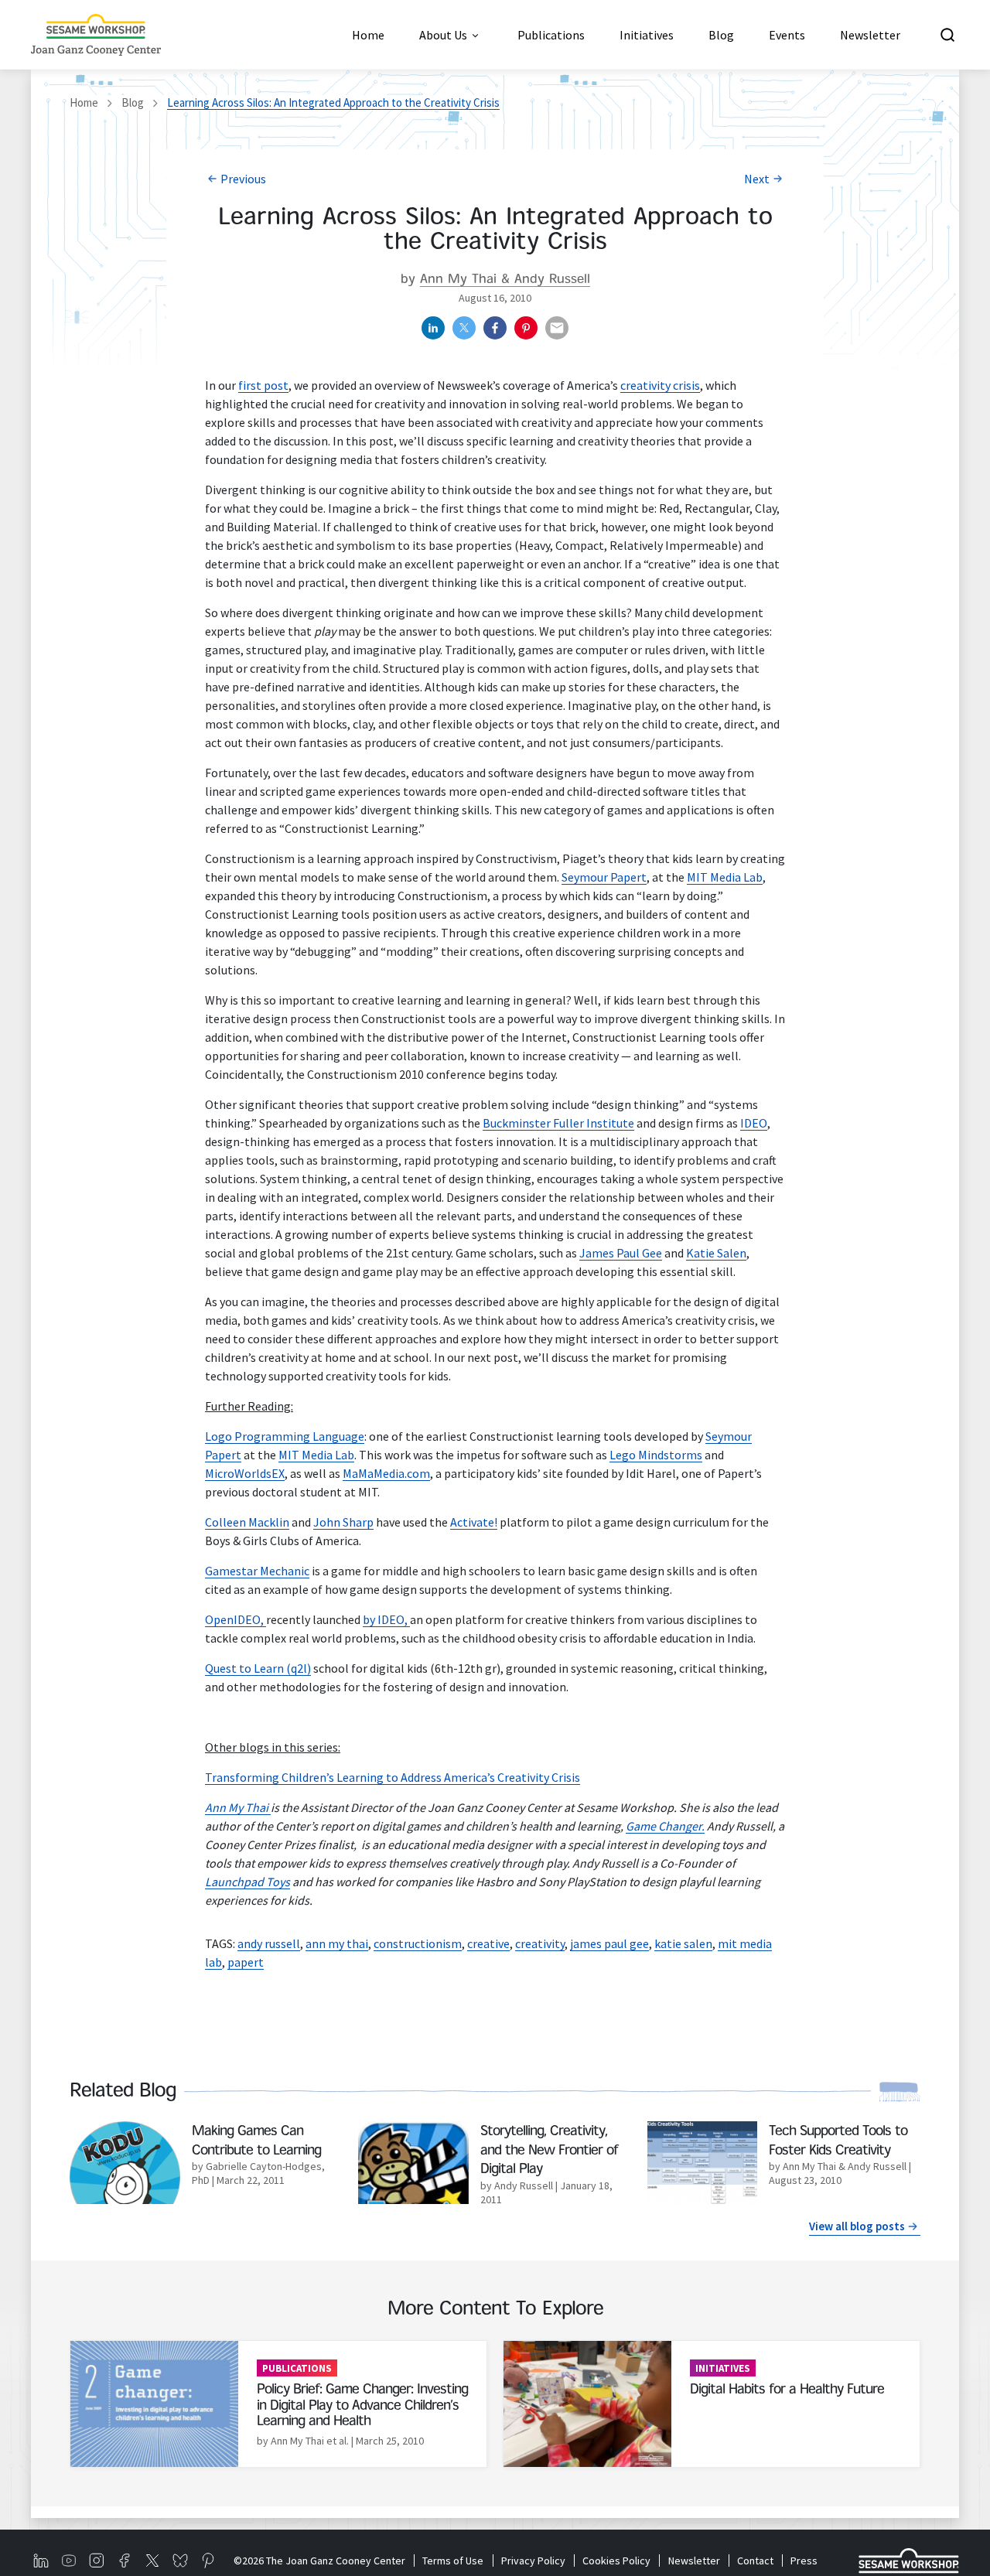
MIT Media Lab (725, 877)
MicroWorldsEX (245, 1473)
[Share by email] (557, 328)
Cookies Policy (616, 2561)
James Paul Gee (621, 1253)
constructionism (418, 1943)
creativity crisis (660, 385)
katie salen (683, 1943)
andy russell (269, 1943)
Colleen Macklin (247, 1522)
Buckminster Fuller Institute (558, 1123)
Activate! (474, 1522)
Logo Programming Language (285, 1436)
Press (804, 2561)
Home (84, 102)
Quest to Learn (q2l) (258, 1668)
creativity (540, 1943)
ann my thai (337, 1943)
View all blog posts (857, 2226)
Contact (755, 2561)
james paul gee (609, 1943)
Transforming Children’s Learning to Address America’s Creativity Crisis (393, 1777)
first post (263, 385)
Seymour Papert (604, 877)
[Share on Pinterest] (526, 328)
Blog (133, 102)
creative (488, 1943)
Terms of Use (453, 2561)
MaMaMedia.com (386, 1473)
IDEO (754, 1123)
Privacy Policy (533, 2561)
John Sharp (343, 1522)
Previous (243, 179)
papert (246, 1962)
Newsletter (694, 2561)
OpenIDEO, (236, 1619)
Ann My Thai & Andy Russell (505, 280)
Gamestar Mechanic (257, 1571)
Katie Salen (716, 1253)
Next (757, 179)
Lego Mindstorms (656, 1455)
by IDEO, (386, 1619)
